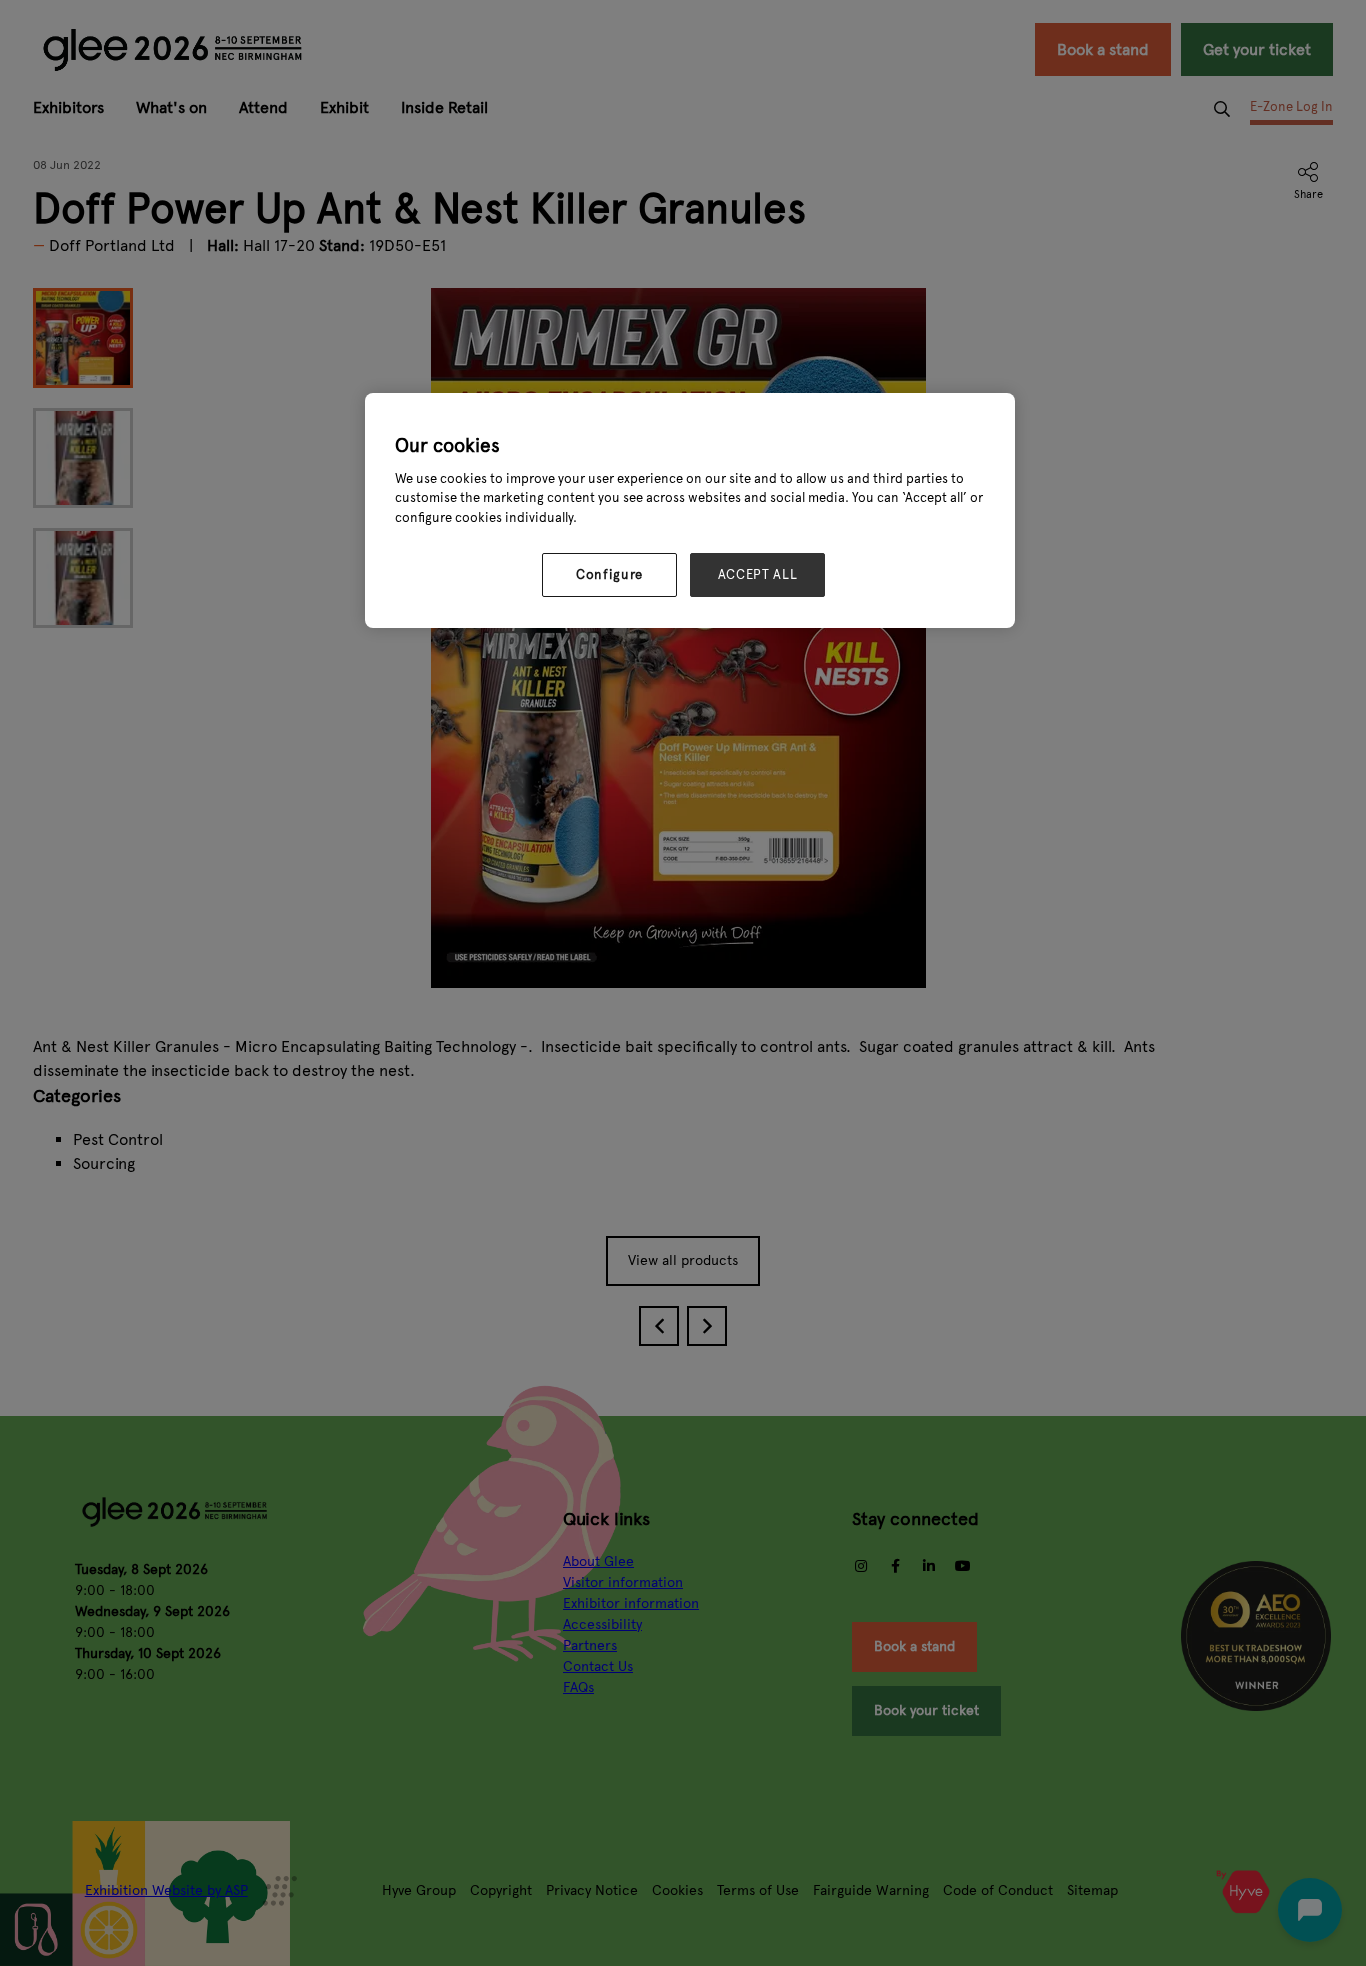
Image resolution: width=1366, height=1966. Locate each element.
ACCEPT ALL (758, 575)
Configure (609, 575)
